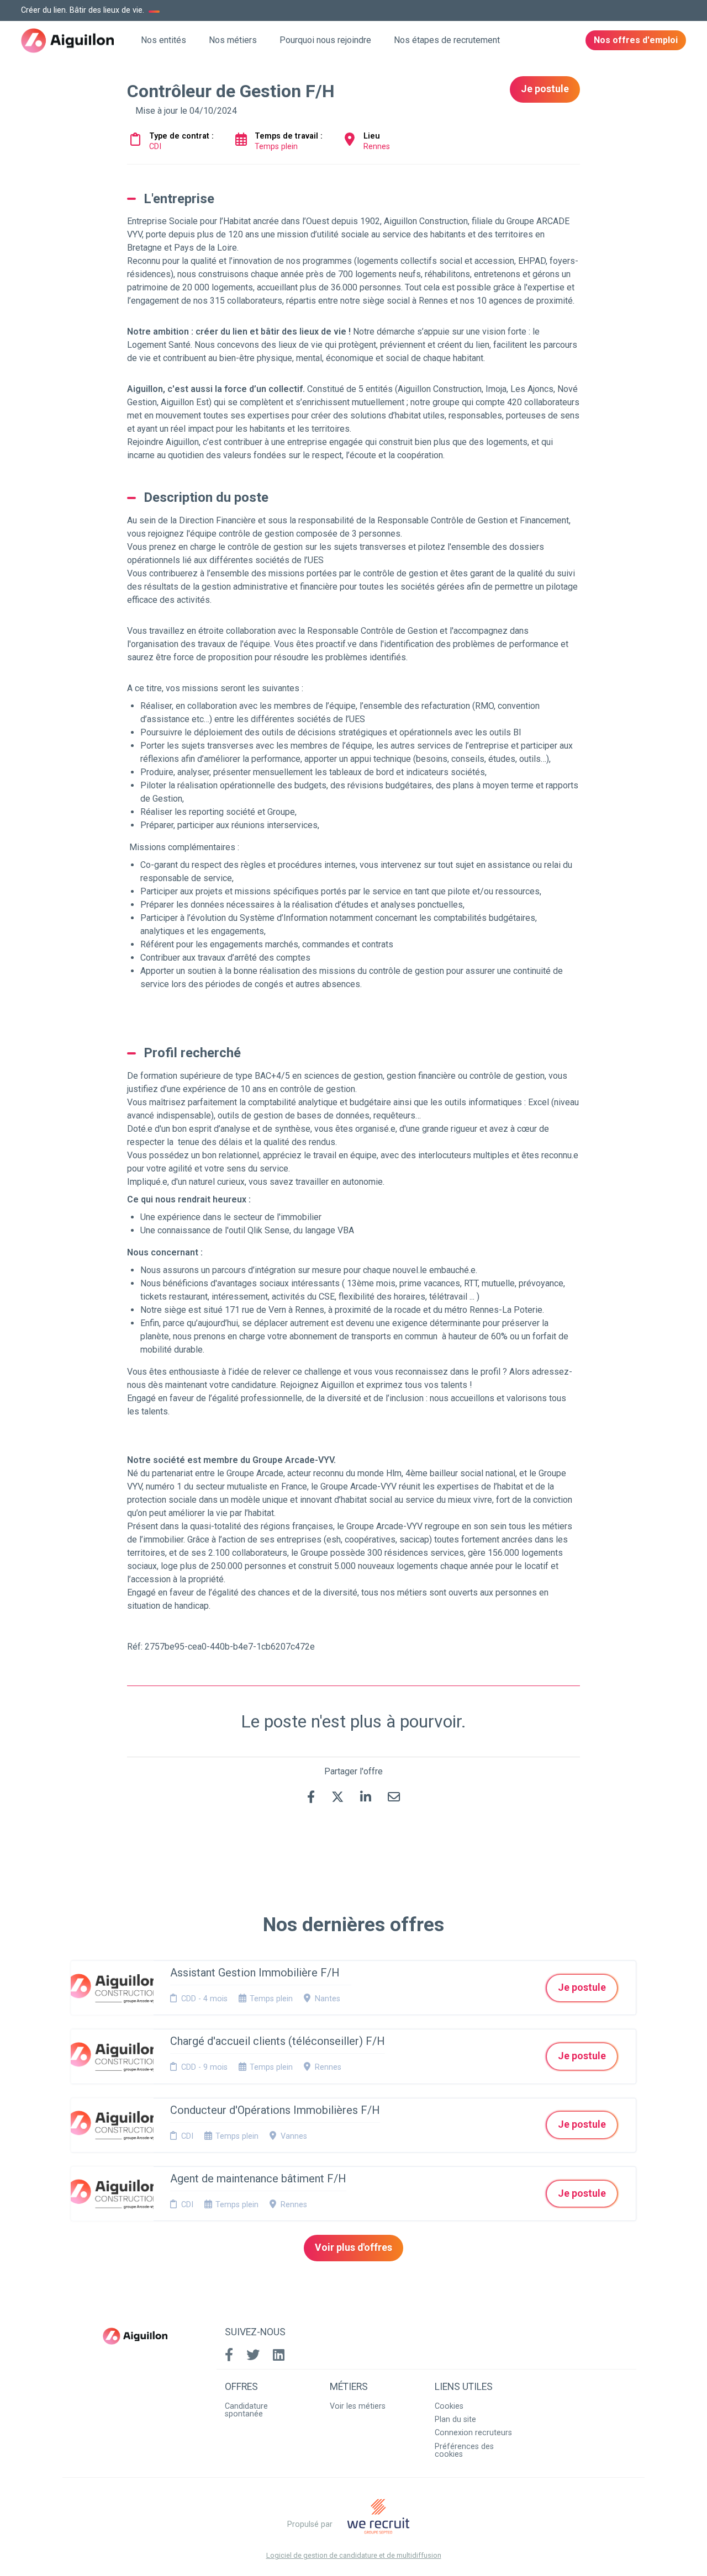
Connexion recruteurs (473, 2433)
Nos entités (163, 40)
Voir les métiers (358, 2406)
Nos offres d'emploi (636, 40)
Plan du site (455, 2419)
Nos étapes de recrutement (447, 40)
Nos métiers (233, 40)
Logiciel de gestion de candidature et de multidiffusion (354, 2556)
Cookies (449, 2406)
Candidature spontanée (246, 2410)
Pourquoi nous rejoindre (325, 40)
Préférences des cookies (464, 2450)
